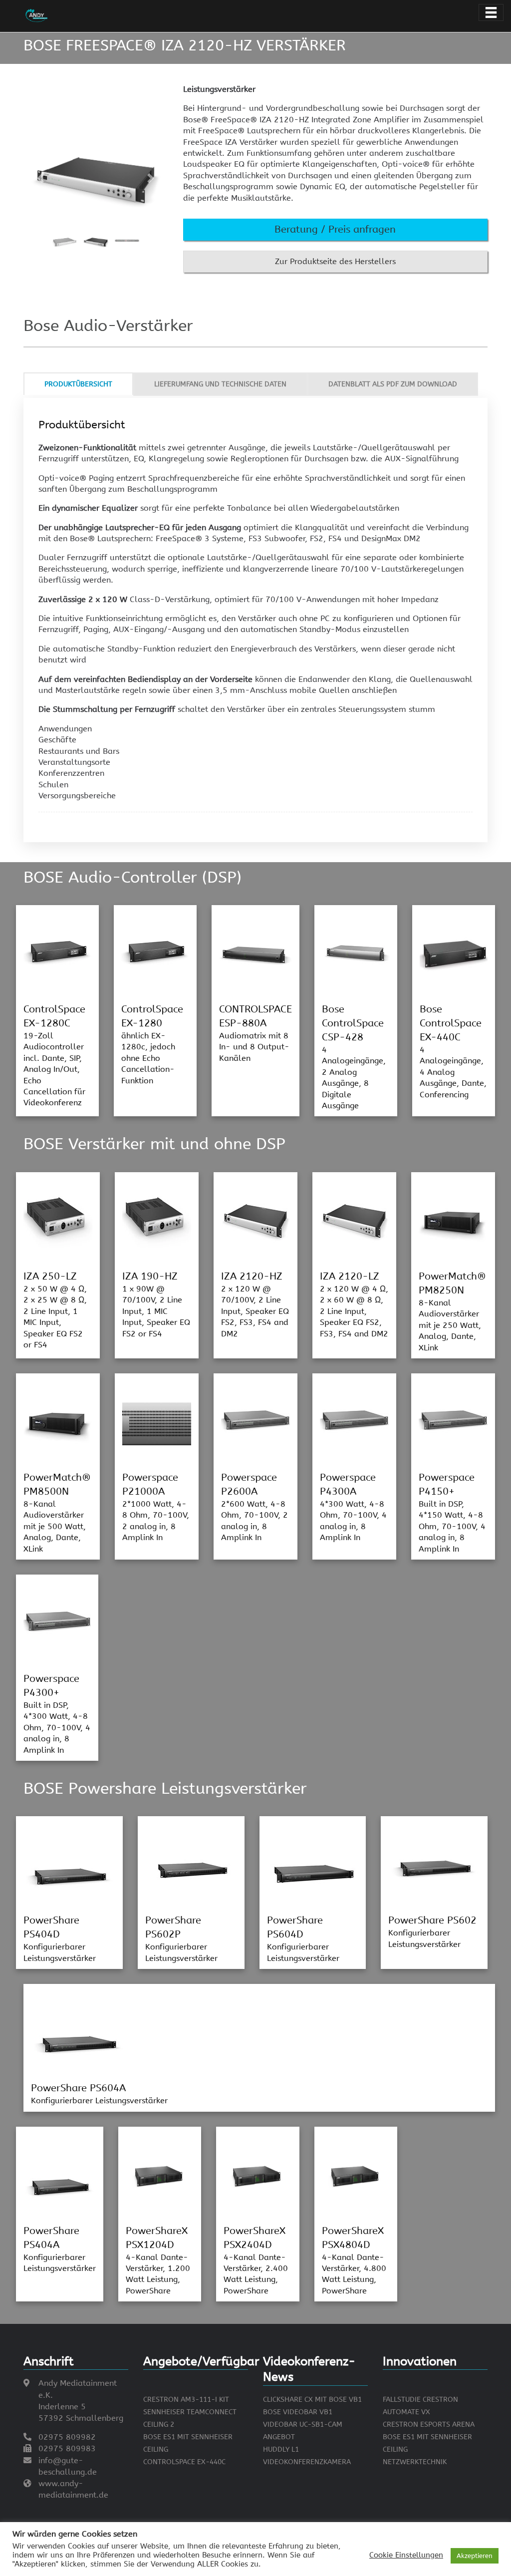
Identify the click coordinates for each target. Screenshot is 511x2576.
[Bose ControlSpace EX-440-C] (454, 954)
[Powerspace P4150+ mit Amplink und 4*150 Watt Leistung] (453, 1423)
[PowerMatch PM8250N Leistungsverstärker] (453, 1221)
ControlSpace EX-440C (184, 2462)
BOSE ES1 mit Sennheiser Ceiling (188, 2443)
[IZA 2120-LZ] (354, 1221)
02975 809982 (67, 2437)
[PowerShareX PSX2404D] (257, 2176)
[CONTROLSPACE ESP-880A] (255, 954)
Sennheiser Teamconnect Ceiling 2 (190, 2418)
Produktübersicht (78, 384)
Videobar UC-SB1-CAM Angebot (303, 2431)
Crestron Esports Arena (429, 2424)
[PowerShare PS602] (434, 1866)
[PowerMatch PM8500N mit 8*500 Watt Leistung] (58, 1423)
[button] (335, 230)
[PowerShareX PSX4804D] (356, 2176)
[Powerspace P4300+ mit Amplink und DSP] (57, 1624)
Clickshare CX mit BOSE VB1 (312, 2400)
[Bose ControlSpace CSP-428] (356, 954)
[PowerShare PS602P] (191, 1866)
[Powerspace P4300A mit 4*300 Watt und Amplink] (354, 1423)
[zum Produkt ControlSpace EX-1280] (155, 954)
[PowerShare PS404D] (69, 1866)
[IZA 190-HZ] (157, 1221)
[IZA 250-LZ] (58, 1221)
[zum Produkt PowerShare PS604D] (313, 1866)
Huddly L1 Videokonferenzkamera (307, 2456)
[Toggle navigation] (491, 12)
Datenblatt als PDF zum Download (393, 384)
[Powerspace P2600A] (255, 1423)
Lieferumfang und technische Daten (220, 384)
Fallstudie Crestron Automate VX (420, 2406)
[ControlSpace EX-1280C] (57, 954)
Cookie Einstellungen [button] (406, 2555)
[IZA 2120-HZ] (255, 1221)
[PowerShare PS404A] (60, 2176)
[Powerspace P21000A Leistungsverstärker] (157, 1423)
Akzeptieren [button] (475, 2556)
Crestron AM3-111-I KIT (186, 2400)
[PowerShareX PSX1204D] (160, 2176)
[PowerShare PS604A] (78, 2033)
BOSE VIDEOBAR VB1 (298, 2412)
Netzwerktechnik (415, 2462)
